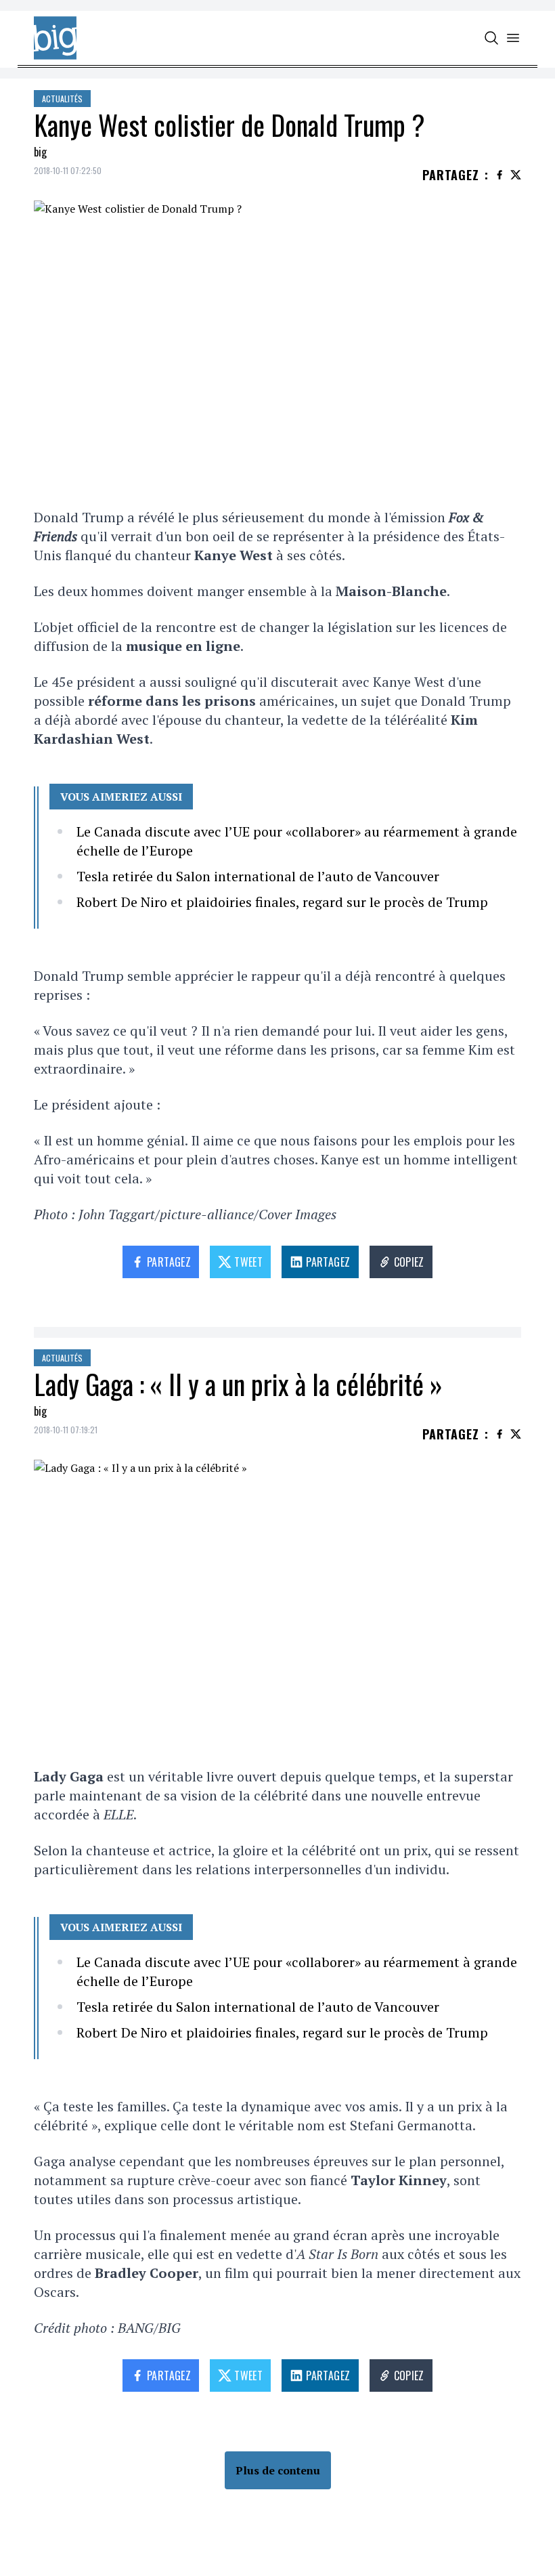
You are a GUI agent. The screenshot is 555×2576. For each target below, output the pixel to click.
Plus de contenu (278, 2470)
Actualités (62, 99)
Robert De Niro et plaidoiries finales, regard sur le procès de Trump (282, 902)
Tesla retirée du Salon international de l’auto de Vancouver (258, 876)
